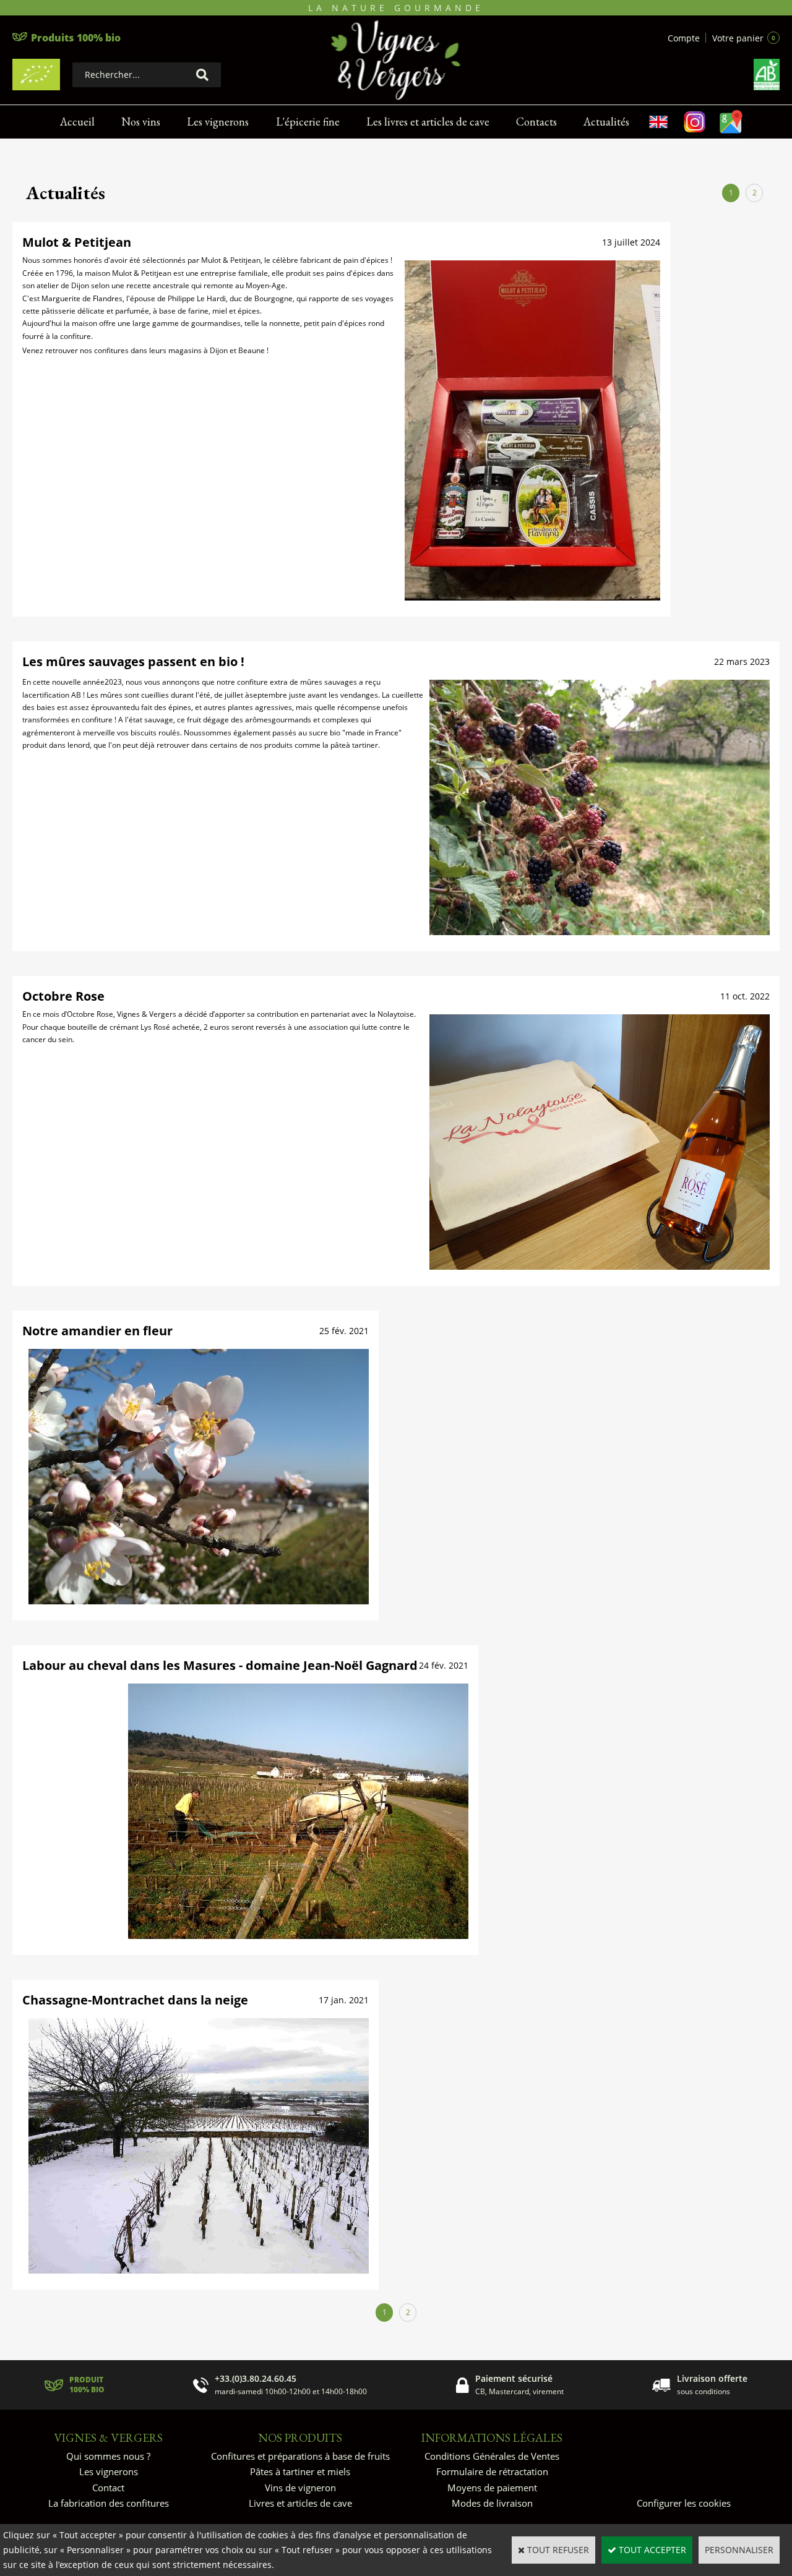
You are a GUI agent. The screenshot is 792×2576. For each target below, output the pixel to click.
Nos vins (141, 122)
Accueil (77, 122)
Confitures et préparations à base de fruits (300, 2456)
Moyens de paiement (492, 2488)
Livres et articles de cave (300, 2503)
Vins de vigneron (300, 2488)
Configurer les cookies (684, 2503)
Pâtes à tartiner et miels (300, 2471)
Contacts (536, 122)
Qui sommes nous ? (108, 2456)
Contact (108, 2488)
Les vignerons (218, 122)
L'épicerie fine (308, 122)
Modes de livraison (492, 2503)
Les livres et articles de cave (428, 122)
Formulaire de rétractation (492, 2471)
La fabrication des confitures (109, 2503)
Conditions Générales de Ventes (492, 2456)
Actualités (606, 122)
